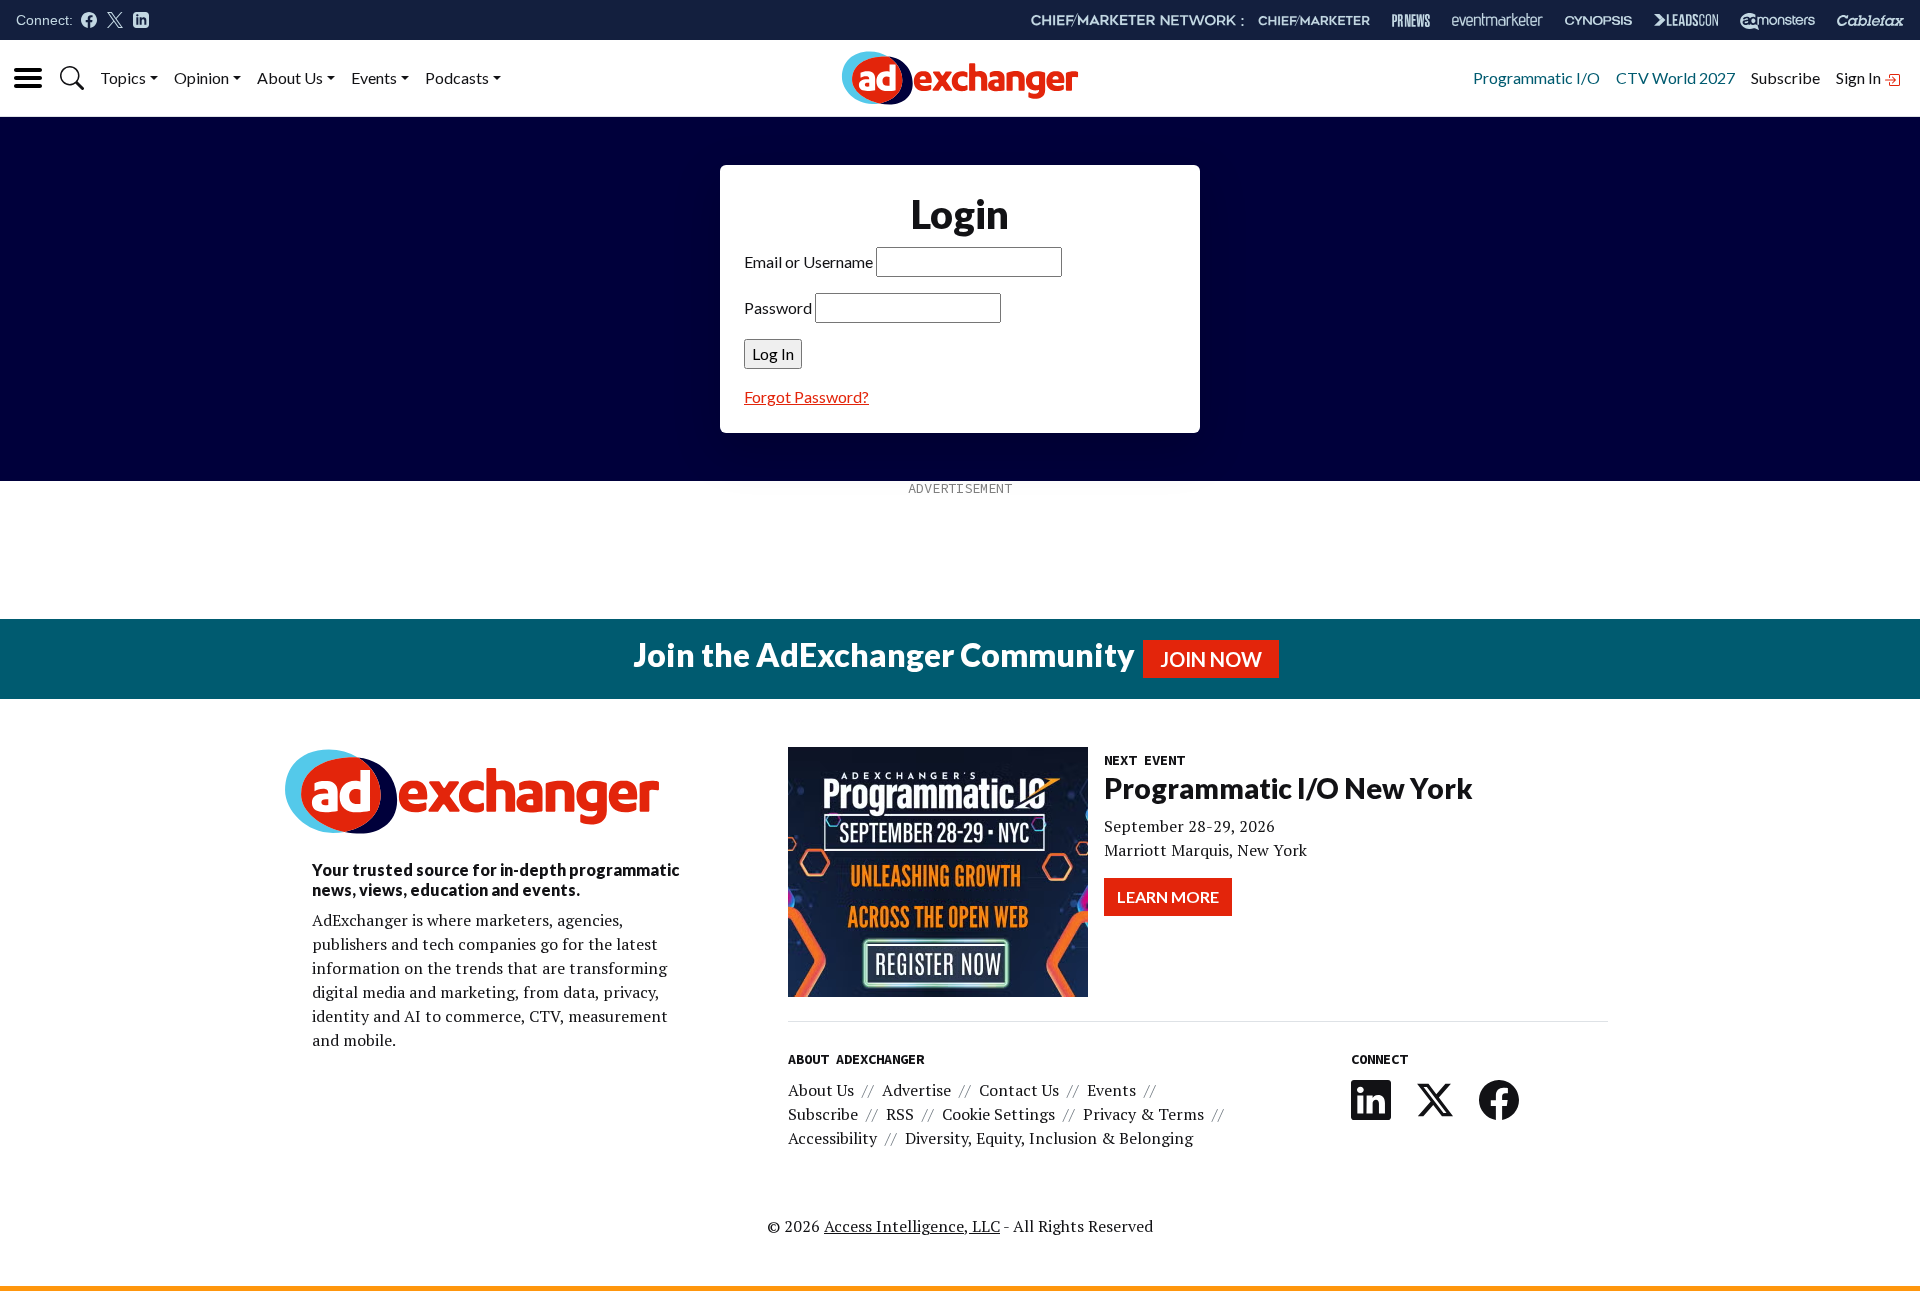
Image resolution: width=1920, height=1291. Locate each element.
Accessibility (832, 1138)
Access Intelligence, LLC (912, 1226)
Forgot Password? (806, 396)
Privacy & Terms (1143, 1114)
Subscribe (1785, 77)
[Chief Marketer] (1314, 20)
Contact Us (1019, 1090)
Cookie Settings (998, 1114)
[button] (72, 78)
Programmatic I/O (1536, 77)
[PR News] (1411, 20)
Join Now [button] (1211, 659)
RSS (900, 1114)
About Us (290, 77)
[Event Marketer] (1497, 20)
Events (374, 77)
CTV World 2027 (1675, 77)
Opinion (201, 77)
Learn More (1168, 896)
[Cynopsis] (1598, 20)
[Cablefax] (1870, 20)
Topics (123, 77)
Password (778, 307)
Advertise (916, 1090)
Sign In (1860, 77)
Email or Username (808, 261)
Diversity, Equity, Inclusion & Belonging (1049, 1138)
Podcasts (457, 77)
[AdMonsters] (1777, 20)
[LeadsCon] (1686, 20)
